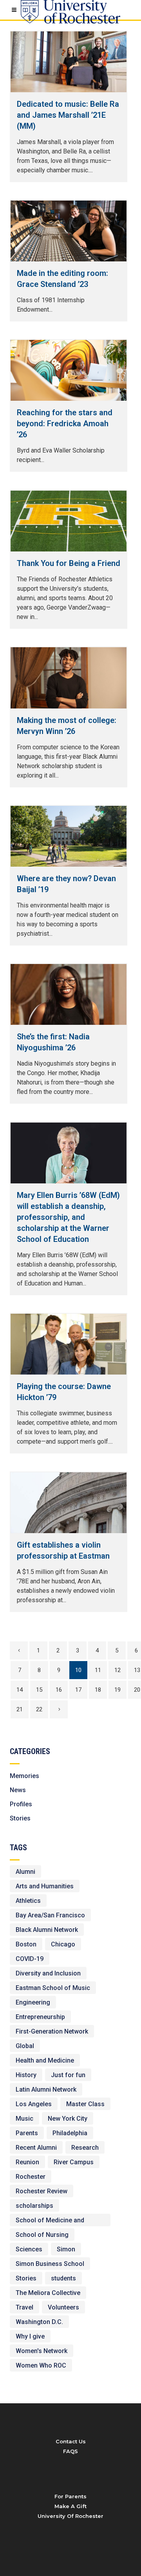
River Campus (74, 2162)
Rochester (31, 2177)
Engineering (33, 2002)
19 (117, 1690)
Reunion (27, 2162)
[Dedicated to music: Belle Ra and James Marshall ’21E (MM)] (69, 62)
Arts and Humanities (45, 1886)
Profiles (21, 1804)
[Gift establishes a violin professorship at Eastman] (69, 1503)
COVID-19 (30, 1959)
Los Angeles (34, 2104)
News (18, 1790)
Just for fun (68, 2075)
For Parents (70, 2496)
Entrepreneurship (40, 2017)
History (26, 2075)
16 (59, 1690)
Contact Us (71, 2441)
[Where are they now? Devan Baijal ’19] (69, 836)
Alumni (25, 1872)
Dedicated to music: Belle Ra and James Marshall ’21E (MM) (68, 115)
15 (39, 1690)
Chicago (63, 1944)
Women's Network (42, 2351)
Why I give (30, 2336)
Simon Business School (50, 2264)
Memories (24, 1776)
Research (85, 2148)
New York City (68, 2119)
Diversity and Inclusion (48, 1973)
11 (98, 1670)
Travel (24, 2307)
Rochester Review (42, 2191)
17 (78, 1690)
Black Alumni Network (47, 1930)
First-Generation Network (52, 2031)
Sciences (29, 2249)
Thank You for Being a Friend (69, 563)
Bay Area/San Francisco (50, 1915)
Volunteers (63, 2307)
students (63, 2278)
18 (98, 1690)
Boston (26, 1944)
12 (117, 1670)
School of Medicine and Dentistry (50, 2221)
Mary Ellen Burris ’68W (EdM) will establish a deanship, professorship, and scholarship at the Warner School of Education (68, 1217)
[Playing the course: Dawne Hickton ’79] (69, 1344)
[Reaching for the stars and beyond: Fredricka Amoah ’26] (69, 370)
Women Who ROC (41, 2365)
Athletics (28, 1901)
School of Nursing (42, 2235)
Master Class (85, 2104)
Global (25, 2046)
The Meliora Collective (48, 2293)
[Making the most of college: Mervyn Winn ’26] (69, 678)
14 (20, 1690)
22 (39, 1709)
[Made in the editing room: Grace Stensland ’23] (69, 231)
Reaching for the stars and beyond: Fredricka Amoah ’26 (65, 424)
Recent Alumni (36, 2148)
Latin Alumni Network (46, 2089)
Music (24, 2119)
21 (20, 1709)
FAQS (70, 2451)
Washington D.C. (39, 2322)
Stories (20, 1818)
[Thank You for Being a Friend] (69, 521)
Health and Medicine (45, 2060)
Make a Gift (70, 2506)
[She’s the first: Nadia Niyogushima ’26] (69, 994)
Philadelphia (70, 2133)
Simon (66, 2249)
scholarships (34, 2206)
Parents (27, 2133)
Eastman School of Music (53, 1988)
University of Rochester (70, 2516)
